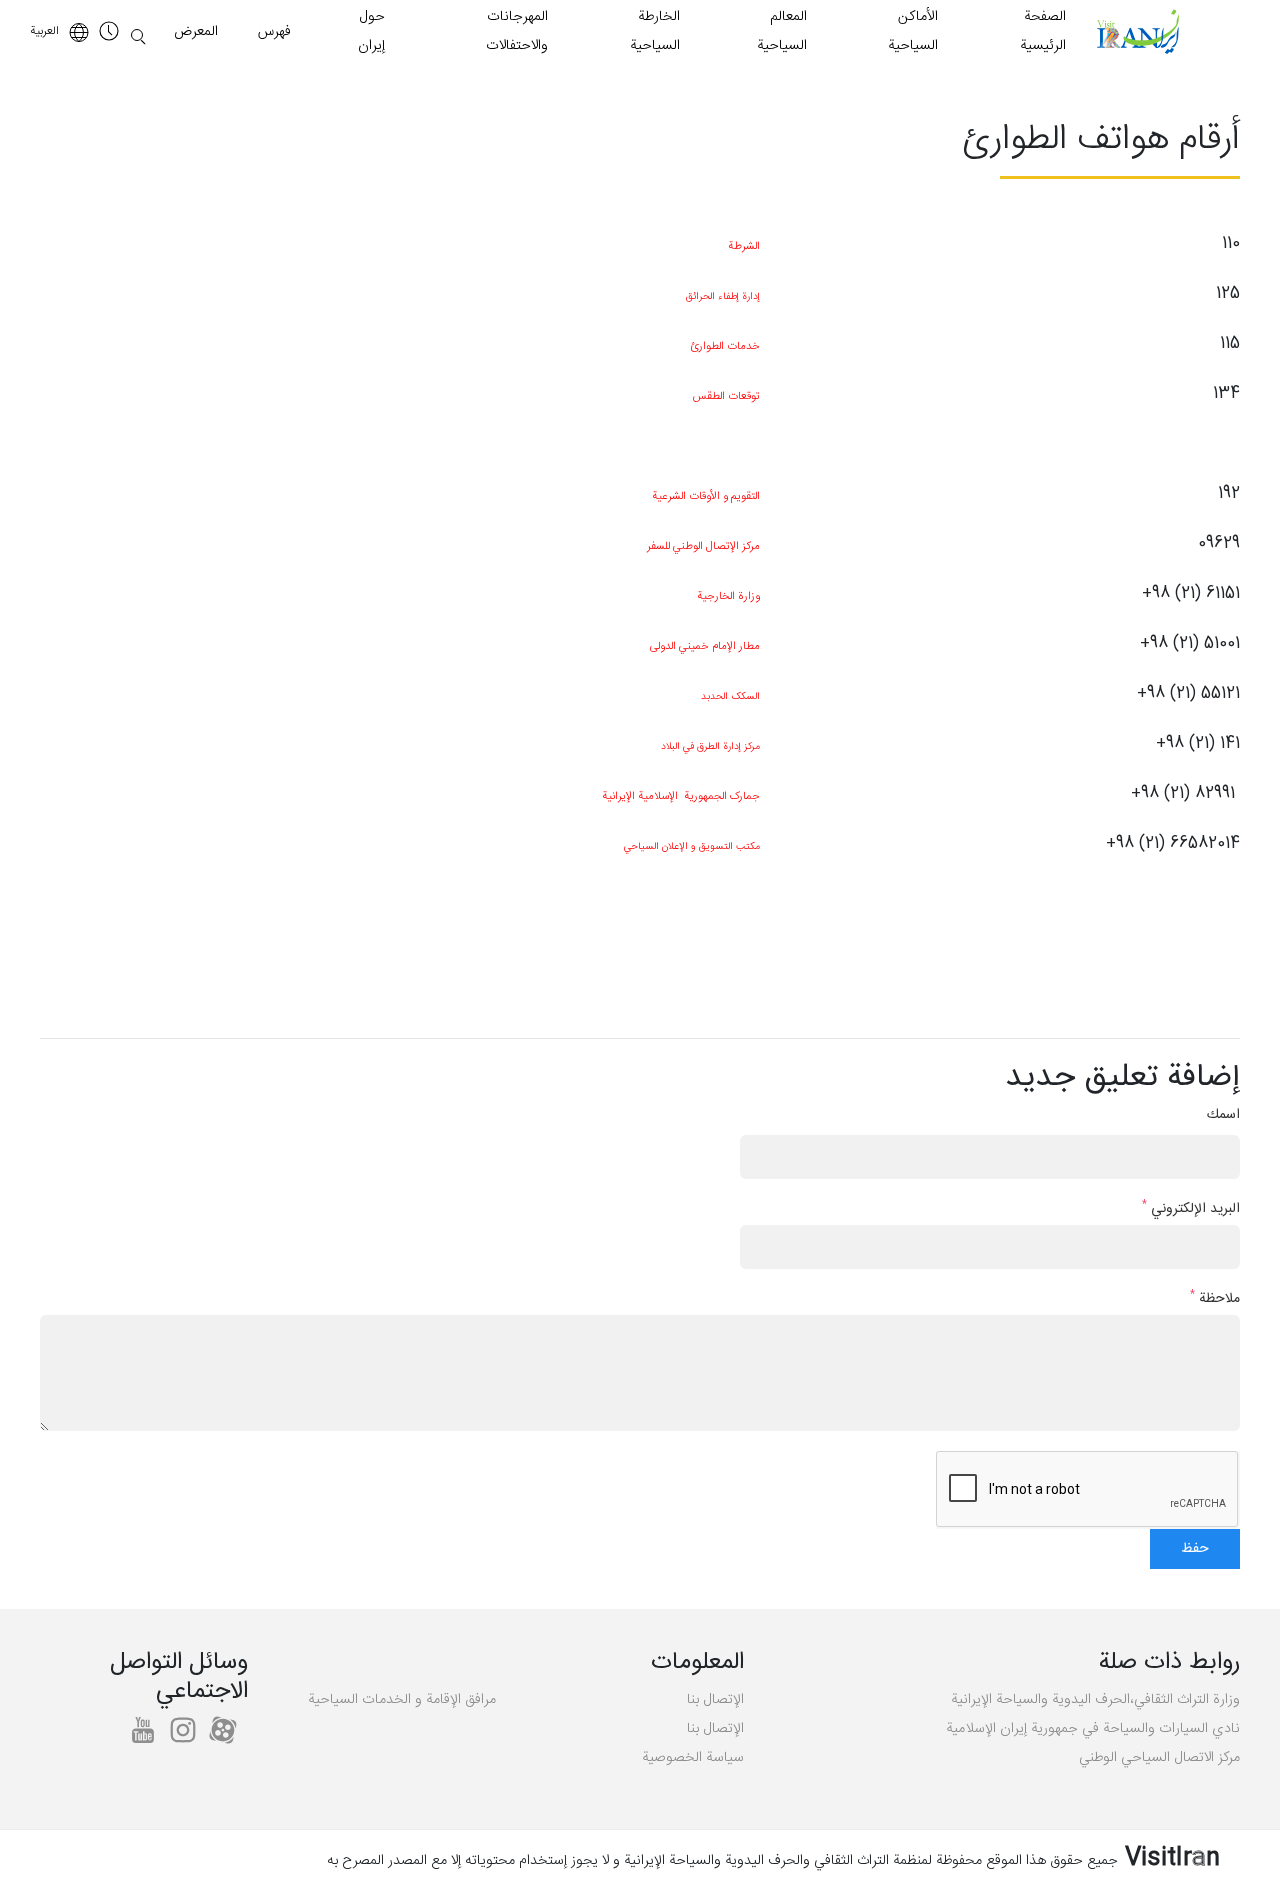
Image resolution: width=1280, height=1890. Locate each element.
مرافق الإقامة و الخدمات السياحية (402, 1700)
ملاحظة (1215, 1299)
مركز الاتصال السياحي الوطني (1159, 1758)
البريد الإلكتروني (1191, 1209)
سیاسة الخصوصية (693, 1758)
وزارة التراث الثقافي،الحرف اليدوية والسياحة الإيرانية (1095, 1700)
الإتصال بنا (715, 1700)
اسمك (1223, 1115)
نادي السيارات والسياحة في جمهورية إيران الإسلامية (1093, 1729)
